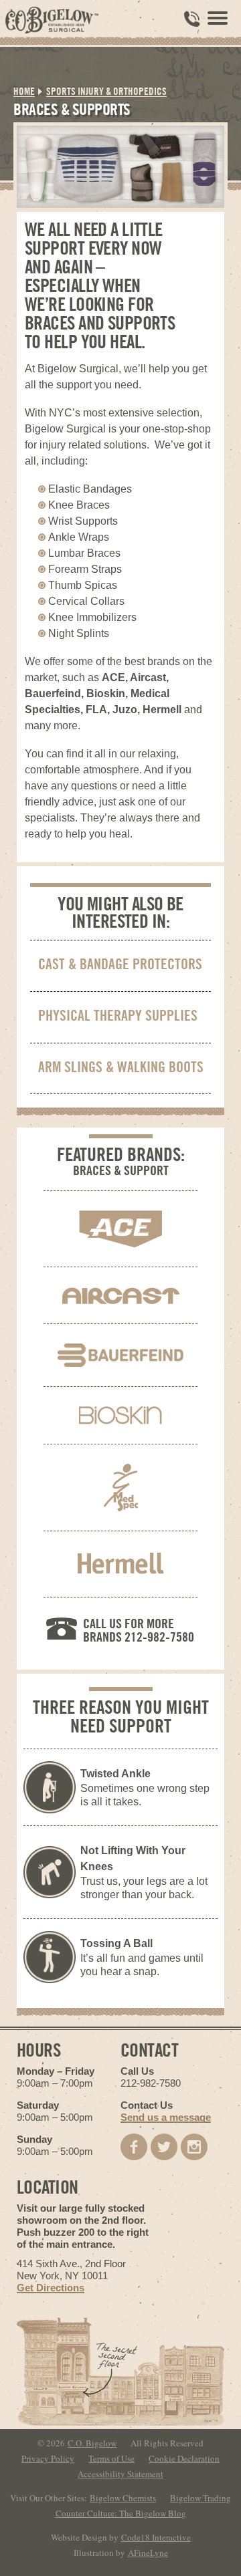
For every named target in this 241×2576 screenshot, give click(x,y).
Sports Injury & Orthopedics (106, 91)
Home (24, 91)
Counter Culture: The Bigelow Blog (121, 2513)
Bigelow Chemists (123, 2498)
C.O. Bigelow (92, 2443)
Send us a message (166, 2117)
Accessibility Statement (120, 2474)
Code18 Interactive (156, 2537)
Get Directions (51, 2288)
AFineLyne (148, 2553)
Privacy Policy (48, 2458)
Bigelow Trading (200, 2498)
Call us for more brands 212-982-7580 (139, 1630)
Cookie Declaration (184, 2458)
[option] (120, 167)
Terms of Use (111, 2458)
